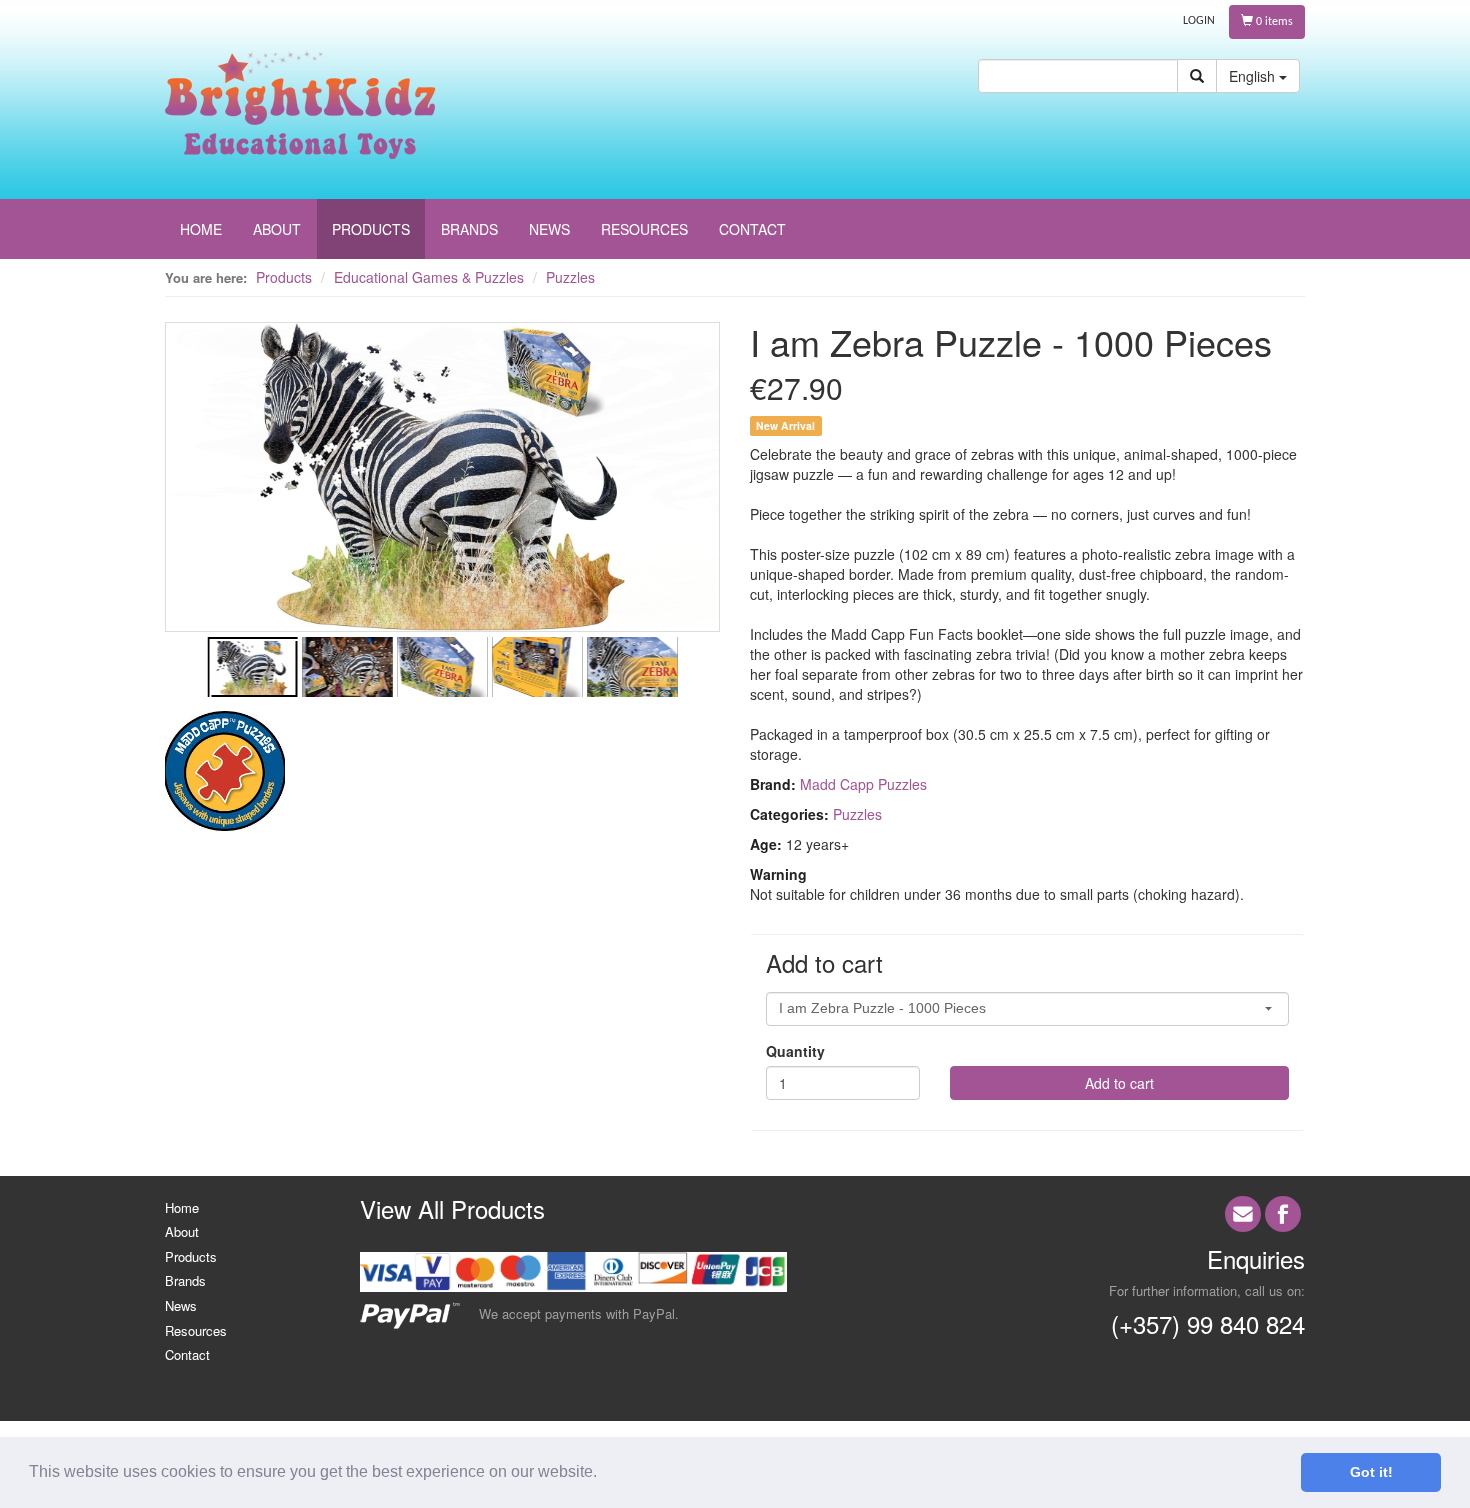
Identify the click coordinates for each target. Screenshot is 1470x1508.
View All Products (452, 1208)
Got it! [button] (1371, 1472)
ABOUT (277, 229)
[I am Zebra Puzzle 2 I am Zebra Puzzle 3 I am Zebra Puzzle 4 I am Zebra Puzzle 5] (442, 507)
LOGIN (1199, 21)
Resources (196, 1330)
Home (182, 1207)
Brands (185, 1280)
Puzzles (570, 277)
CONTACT (752, 229)
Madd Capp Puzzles (863, 784)
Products (284, 277)
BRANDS (469, 229)
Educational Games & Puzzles (429, 277)
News (181, 1305)
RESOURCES (644, 229)
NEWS (549, 229)
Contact (187, 1354)
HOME (201, 229)
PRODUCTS (371, 229)
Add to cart (1119, 1083)
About (182, 1231)
